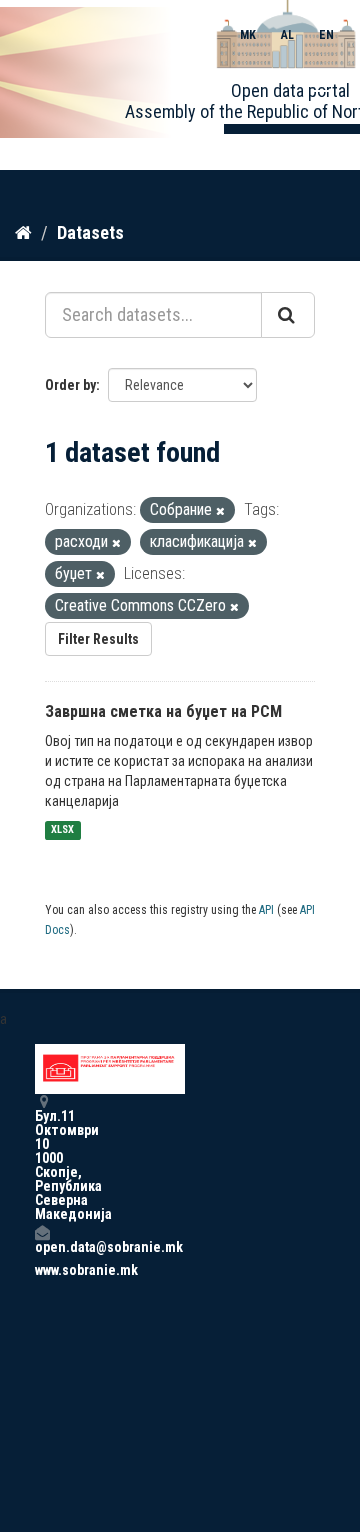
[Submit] (288, 315)
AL (287, 35)
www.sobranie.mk (42, 1270)
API (266, 910)
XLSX (62, 830)
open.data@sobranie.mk (42, 1246)
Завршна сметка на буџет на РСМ (163, 711)
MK (248, 35)
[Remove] (220, 511)
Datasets (90, 232)
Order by (70, 385)
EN (326, 35)
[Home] (23, 232)
